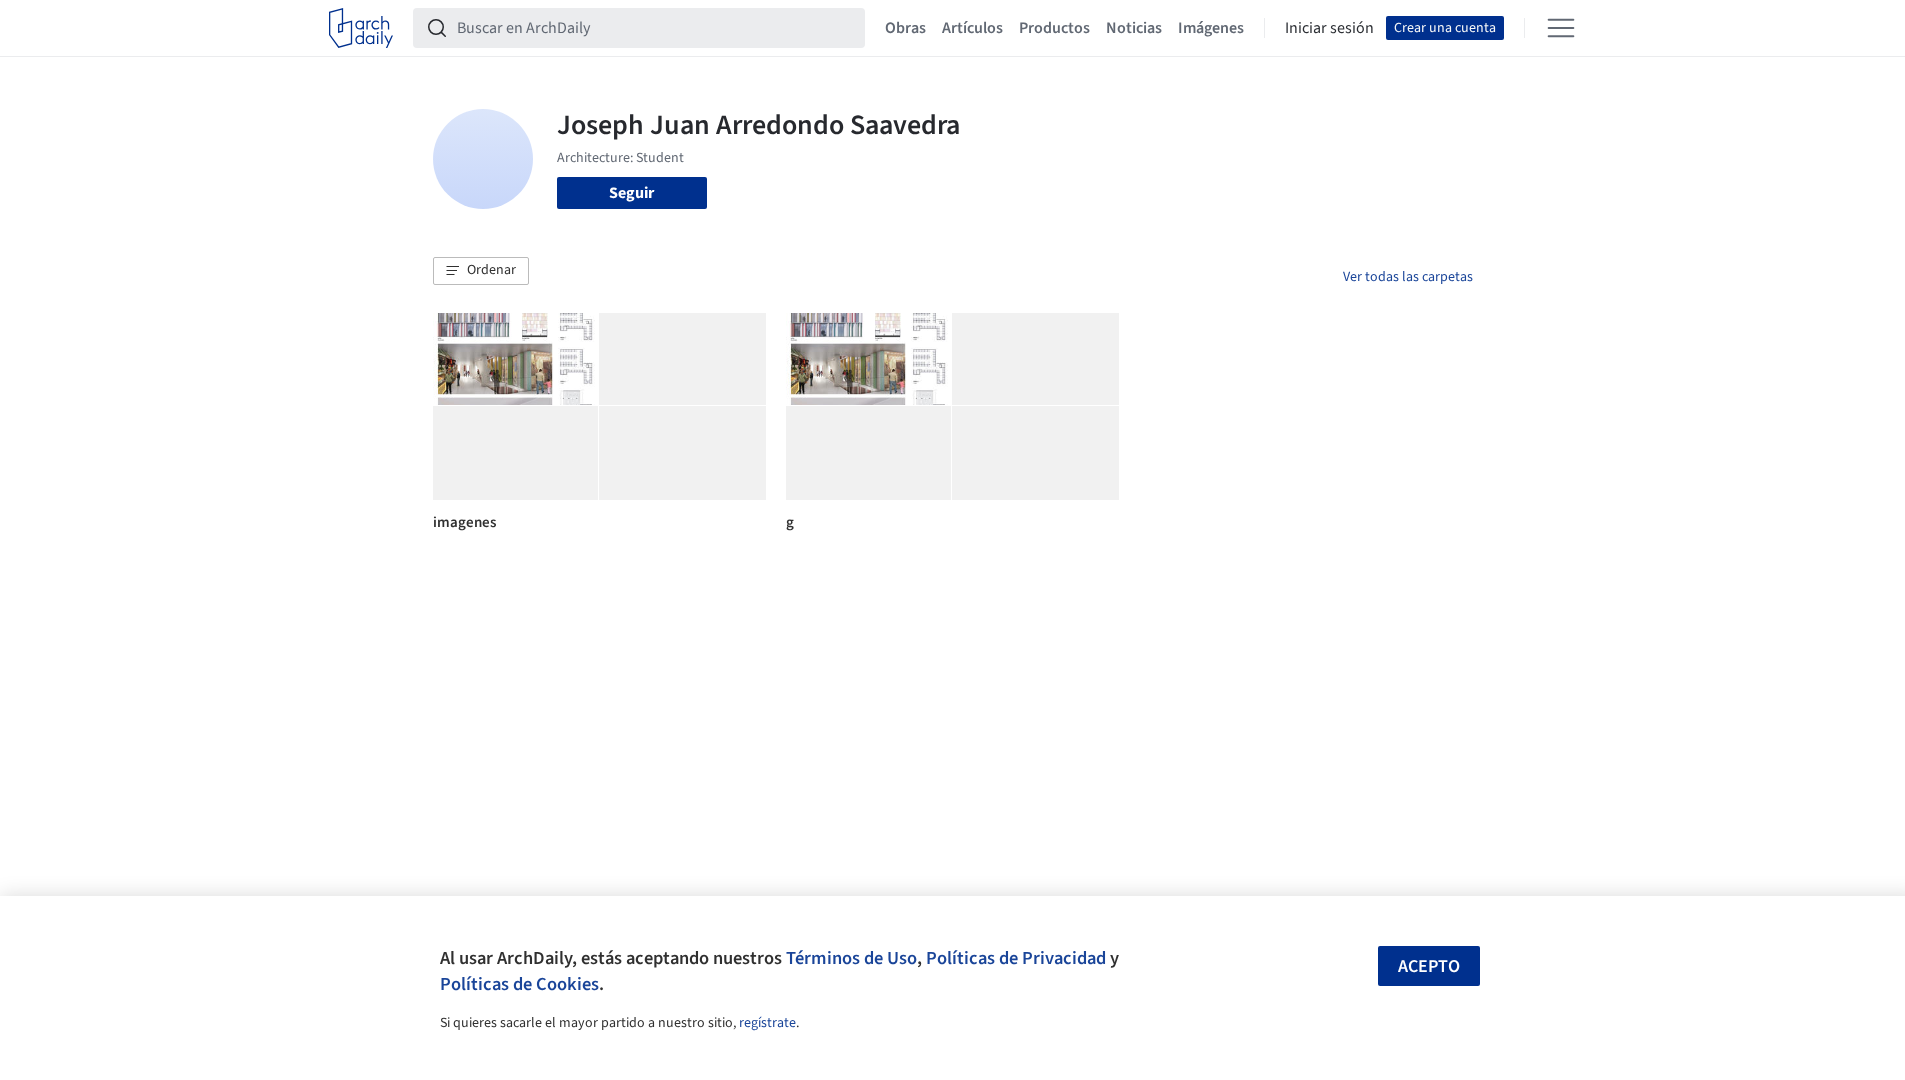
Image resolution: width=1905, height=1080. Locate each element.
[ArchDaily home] (361, 28)
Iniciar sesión (1329, 28)
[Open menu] (1561, 28)
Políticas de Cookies (519, 984)
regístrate (767, 1023)
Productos (1054, 28)
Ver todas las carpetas (1408, 277)
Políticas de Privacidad (1016, 958)
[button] (481, 271)
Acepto (1429, 966)
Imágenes (1211, 28)
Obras (905, 28)
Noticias (1134, 28)
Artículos (972, 28)
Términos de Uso (851, 958)
